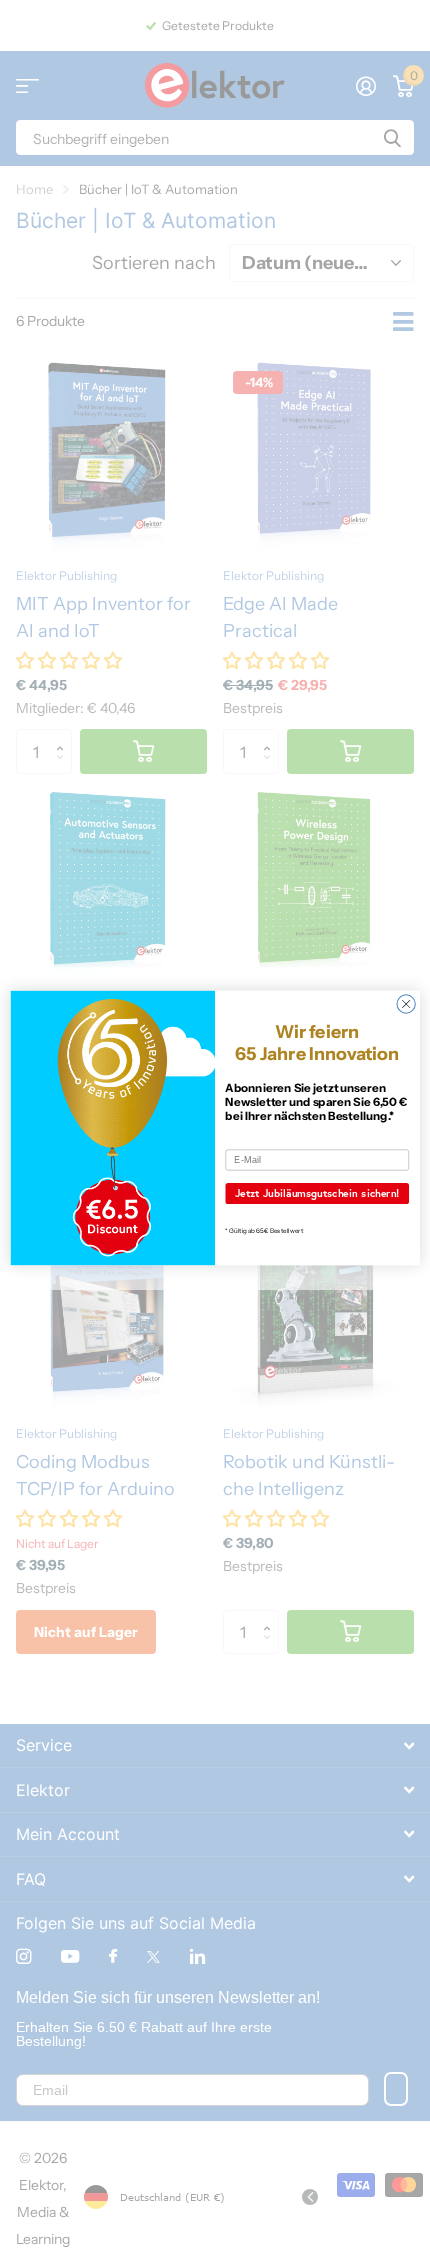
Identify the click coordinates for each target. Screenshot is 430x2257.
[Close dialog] (406, 1004)
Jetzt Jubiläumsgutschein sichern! (317, 1193)
